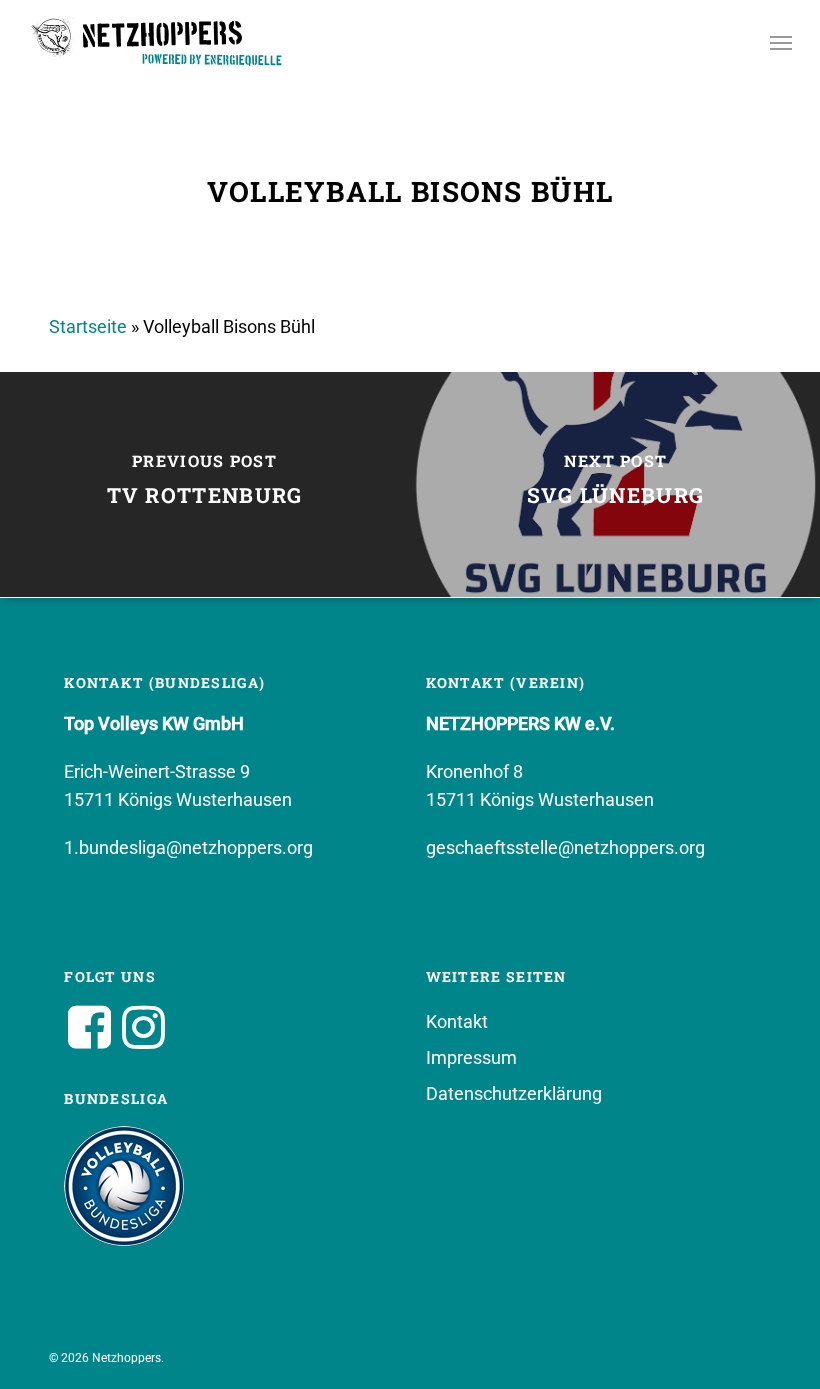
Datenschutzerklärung (514, 1093)
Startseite (88, 326)
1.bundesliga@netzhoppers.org (188, 847)
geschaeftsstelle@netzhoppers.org (565, 847)
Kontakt (457, 1021)
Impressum (471, 1057)
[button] (781, 42)
